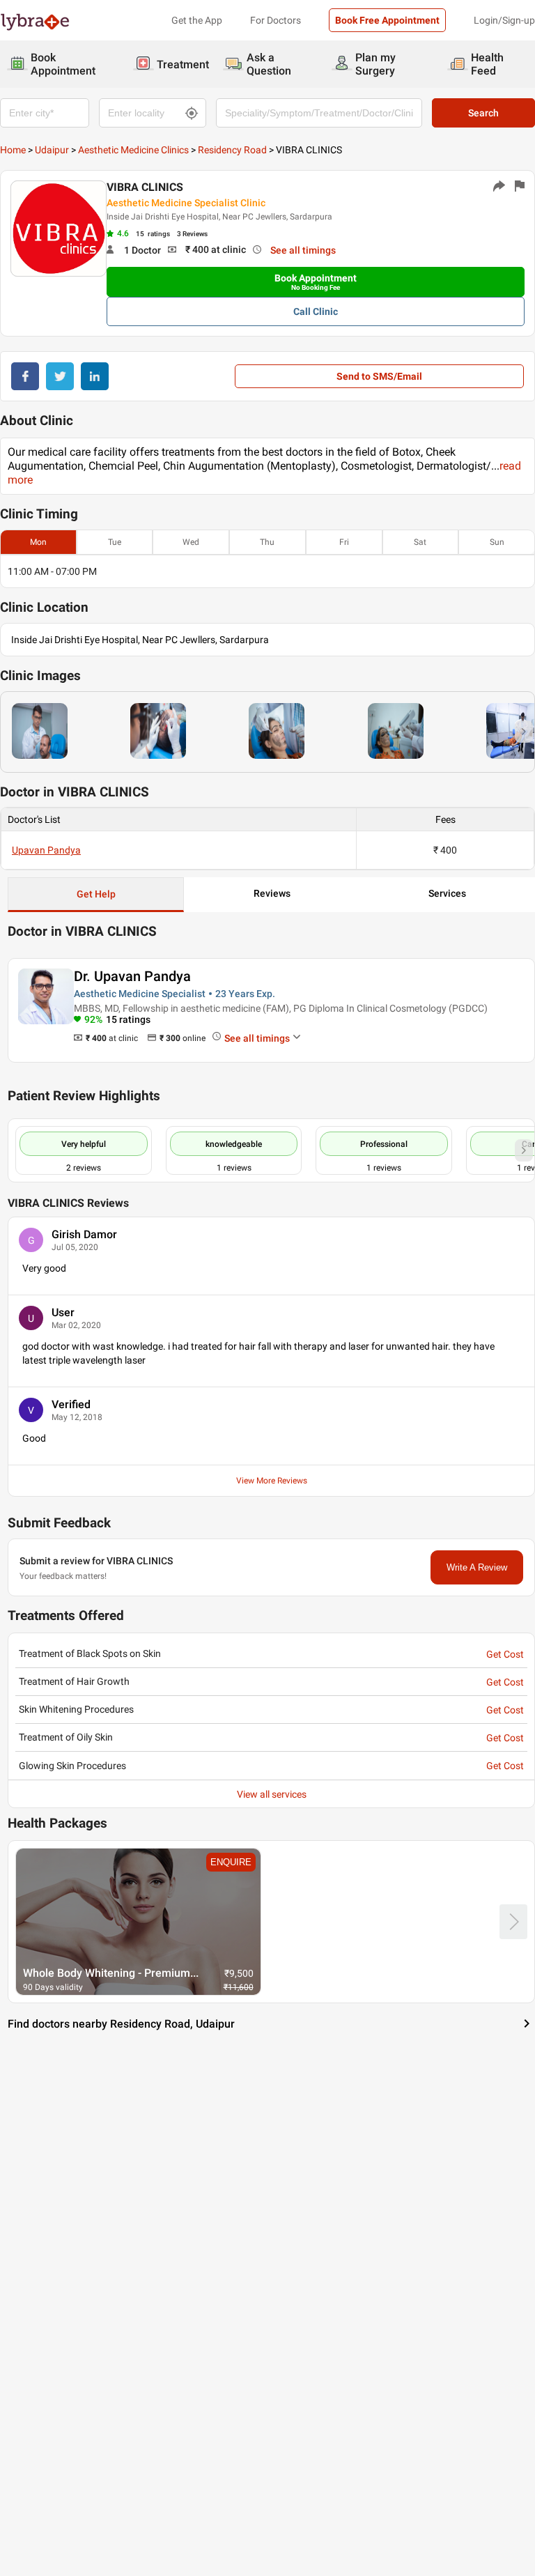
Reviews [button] (272, 893)
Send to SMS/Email (379, 376)
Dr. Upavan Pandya (132, 976)
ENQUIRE (231, 1862)
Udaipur (52, 150)
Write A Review (477, 1567)
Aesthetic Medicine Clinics (133, 150)
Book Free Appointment (387, 20)
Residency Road (232, 150)
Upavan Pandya (46, 850)
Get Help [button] (96, 894)
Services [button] (447, 893)
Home (13, 150)
